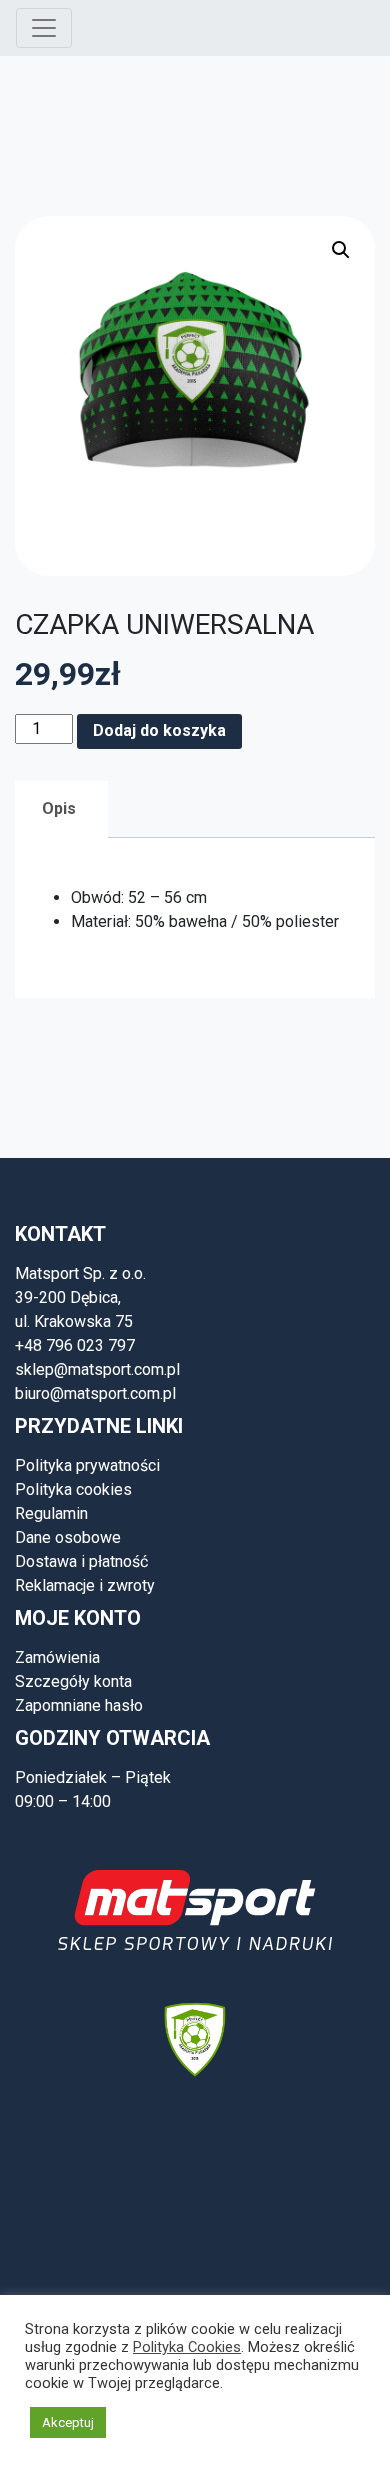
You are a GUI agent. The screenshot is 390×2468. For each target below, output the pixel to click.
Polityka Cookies (187, 2347)
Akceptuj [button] (68, 2422)
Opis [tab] (59, 808)
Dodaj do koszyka (159, 730)
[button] (341, 250)
